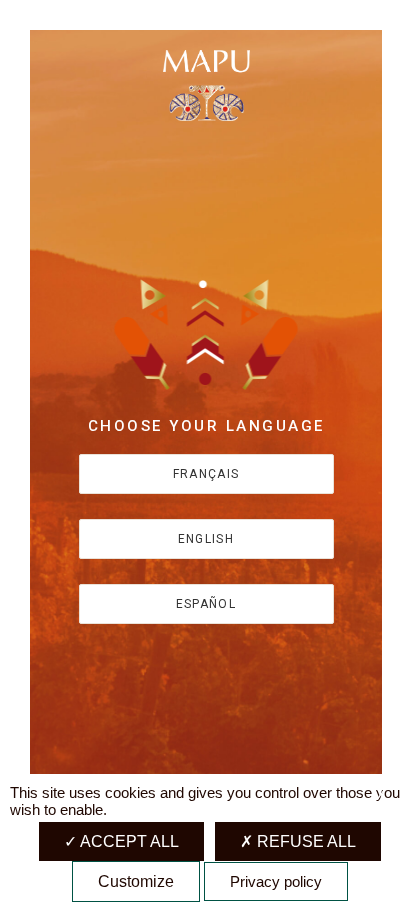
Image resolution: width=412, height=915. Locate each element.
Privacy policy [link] (276, 881)
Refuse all (304, 841)
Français (206, 474)
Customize (136, 881)
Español (206, 604)
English (206, 539)
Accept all (128, 841)
